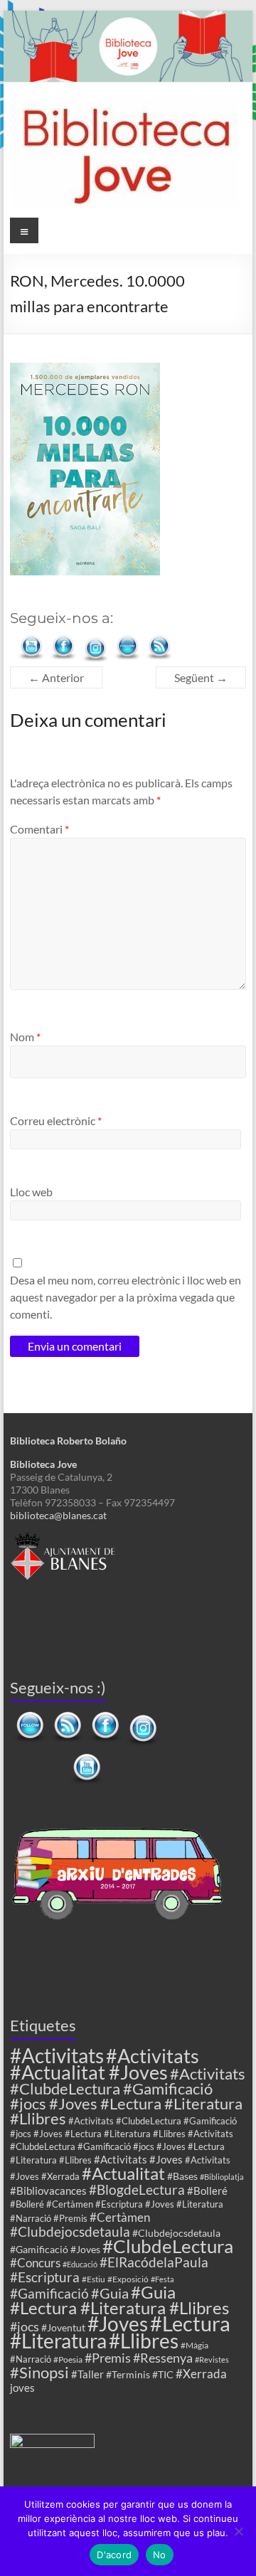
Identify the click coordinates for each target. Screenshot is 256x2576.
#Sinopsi (39, 2373)
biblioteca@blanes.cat (58, 1515)
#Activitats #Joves (138, 2159)
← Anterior (56, 677)
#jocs (25, 2326)
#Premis (108, 2358)
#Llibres (144, 2341)
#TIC (163, 2374)
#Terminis (128, 2374)
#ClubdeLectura (168, 2246)
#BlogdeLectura (137, 2189)
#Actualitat (123, 2173)
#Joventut (63, 2327)
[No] (238, 2531)
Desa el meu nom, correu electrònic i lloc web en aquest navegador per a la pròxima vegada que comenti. (126, 1297)
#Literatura (58, 2341)
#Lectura (190, 2323)
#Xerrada (201, 2374)
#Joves (118, 2324)
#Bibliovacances (48, 2191)
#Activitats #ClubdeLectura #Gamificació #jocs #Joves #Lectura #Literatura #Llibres (128, 2096)
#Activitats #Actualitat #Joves (105, 2064)
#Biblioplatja (222, 2177)
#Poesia (68, 2359)
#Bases (182, 2176)
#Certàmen (120, 2217)
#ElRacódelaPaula (154, 2262)
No (160, 2555)
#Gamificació (49, 2293)
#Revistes (212, 2359)
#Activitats (57, 2056)
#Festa (162, 2279)
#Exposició (128, 2279)
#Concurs (35, 2263)
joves (22, 2388)
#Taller (87, 2374)
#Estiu (94, 2279)
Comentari (39, 829)
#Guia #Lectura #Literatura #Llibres (119, 2300)
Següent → (201, 677)
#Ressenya (163, 2358)
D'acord (114, 2555)
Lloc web (31, 1192)
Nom (25, 1037)
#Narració (31, 2359)
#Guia (110, 2293)
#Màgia (194, 2345)
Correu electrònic (56, 1121)
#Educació (80, 2264)
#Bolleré (207, 2191)
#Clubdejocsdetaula (70, 2231)
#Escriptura (45, 2277)
